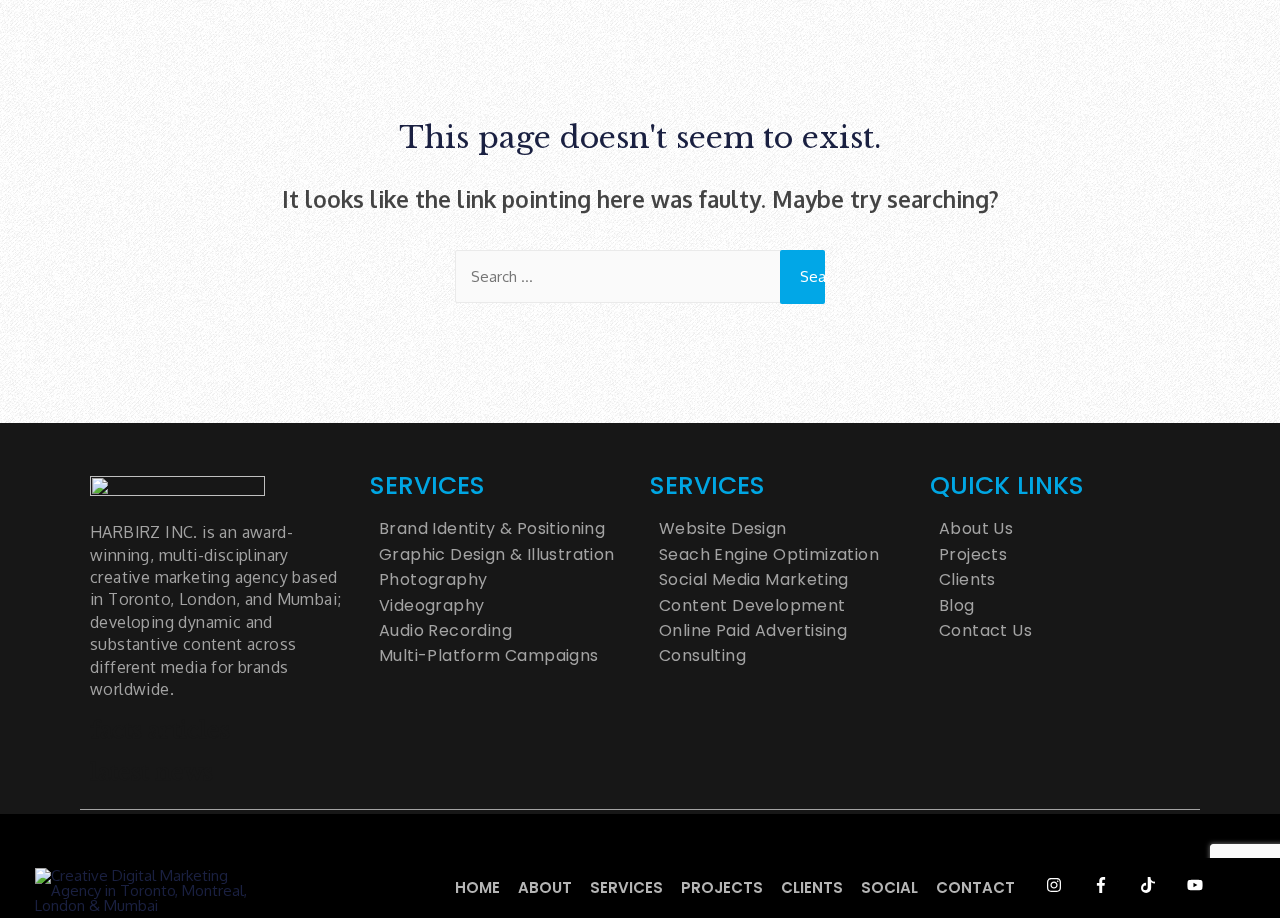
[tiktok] (1161, 885)
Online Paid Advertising (753, 631)
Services (626, 887)
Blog (957, 606)
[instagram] (1067, 885)
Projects (722, 887)
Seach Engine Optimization (769, 555)
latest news (151, 772)
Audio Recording (445, 631)
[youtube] (1208, 885)
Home (477, 887)
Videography (431, 606)
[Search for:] (640, 276)
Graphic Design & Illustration (497, 555)
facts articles (160, 730)
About (545, 887)
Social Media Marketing (754, 580)
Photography (433, 580)
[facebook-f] (1114, 885)
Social (889, 887)
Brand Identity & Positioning (492, 529)
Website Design (723, 529)
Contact (975, 887)
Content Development (752, 606)
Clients (812, 887)
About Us (976, 529)
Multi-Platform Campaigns (489, 656)
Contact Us (985, 631)
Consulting (702, 656)
